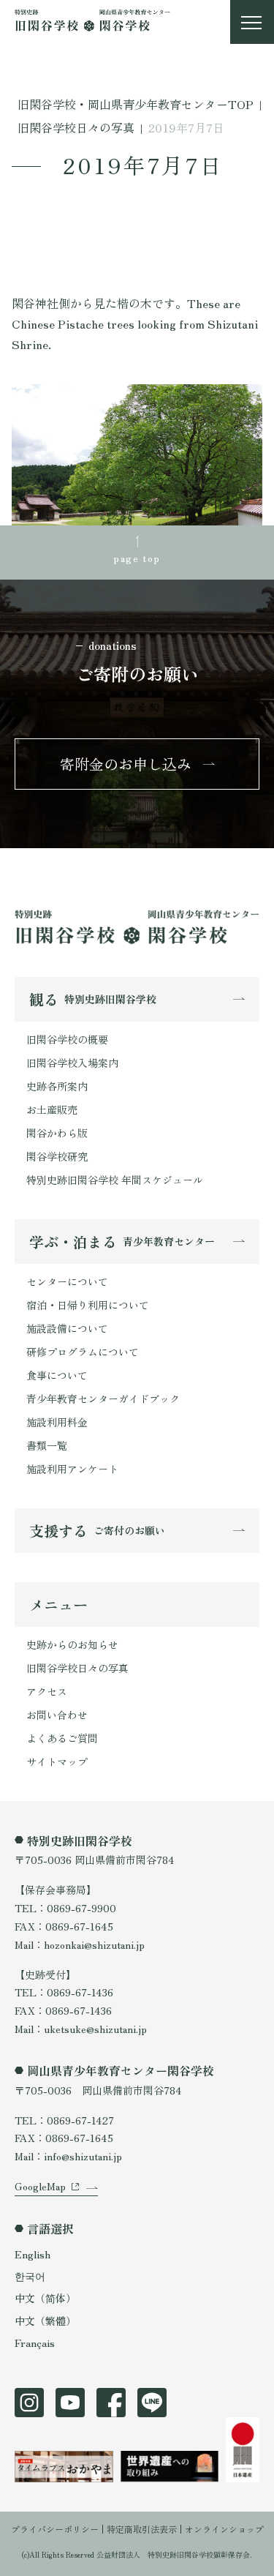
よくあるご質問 (62, 1738)
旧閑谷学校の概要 (67, 1039)
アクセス (47, 1691)
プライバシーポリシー (55, 2529)
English (33, 2254)
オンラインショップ (224, 2529)
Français (35, 2343)
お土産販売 (52, 1109)
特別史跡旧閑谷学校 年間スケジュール (115, 1180)
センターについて (67, 1281)
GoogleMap (40, 2186)
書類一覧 (47, 1445)
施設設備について (67, 1328)
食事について (57, 1375)
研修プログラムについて (83, 1352)
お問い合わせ (57, 1715)
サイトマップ (57, 1761)
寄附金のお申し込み (126, 764)
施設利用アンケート (72, 1469)
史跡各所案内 (57, 1086)
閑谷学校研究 (57, 1156)
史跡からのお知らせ (72, 1644)
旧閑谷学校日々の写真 (77, 1668)
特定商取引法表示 (142, 2529)
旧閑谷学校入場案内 (72, 1063)
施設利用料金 (57, 1422)
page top (137, 558)
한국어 (30, 2276)
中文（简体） (45, 2298)
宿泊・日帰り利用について (88, 1305)
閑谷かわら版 (57, 1133)
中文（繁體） (45, 2321)
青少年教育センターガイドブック (103, 1399)
